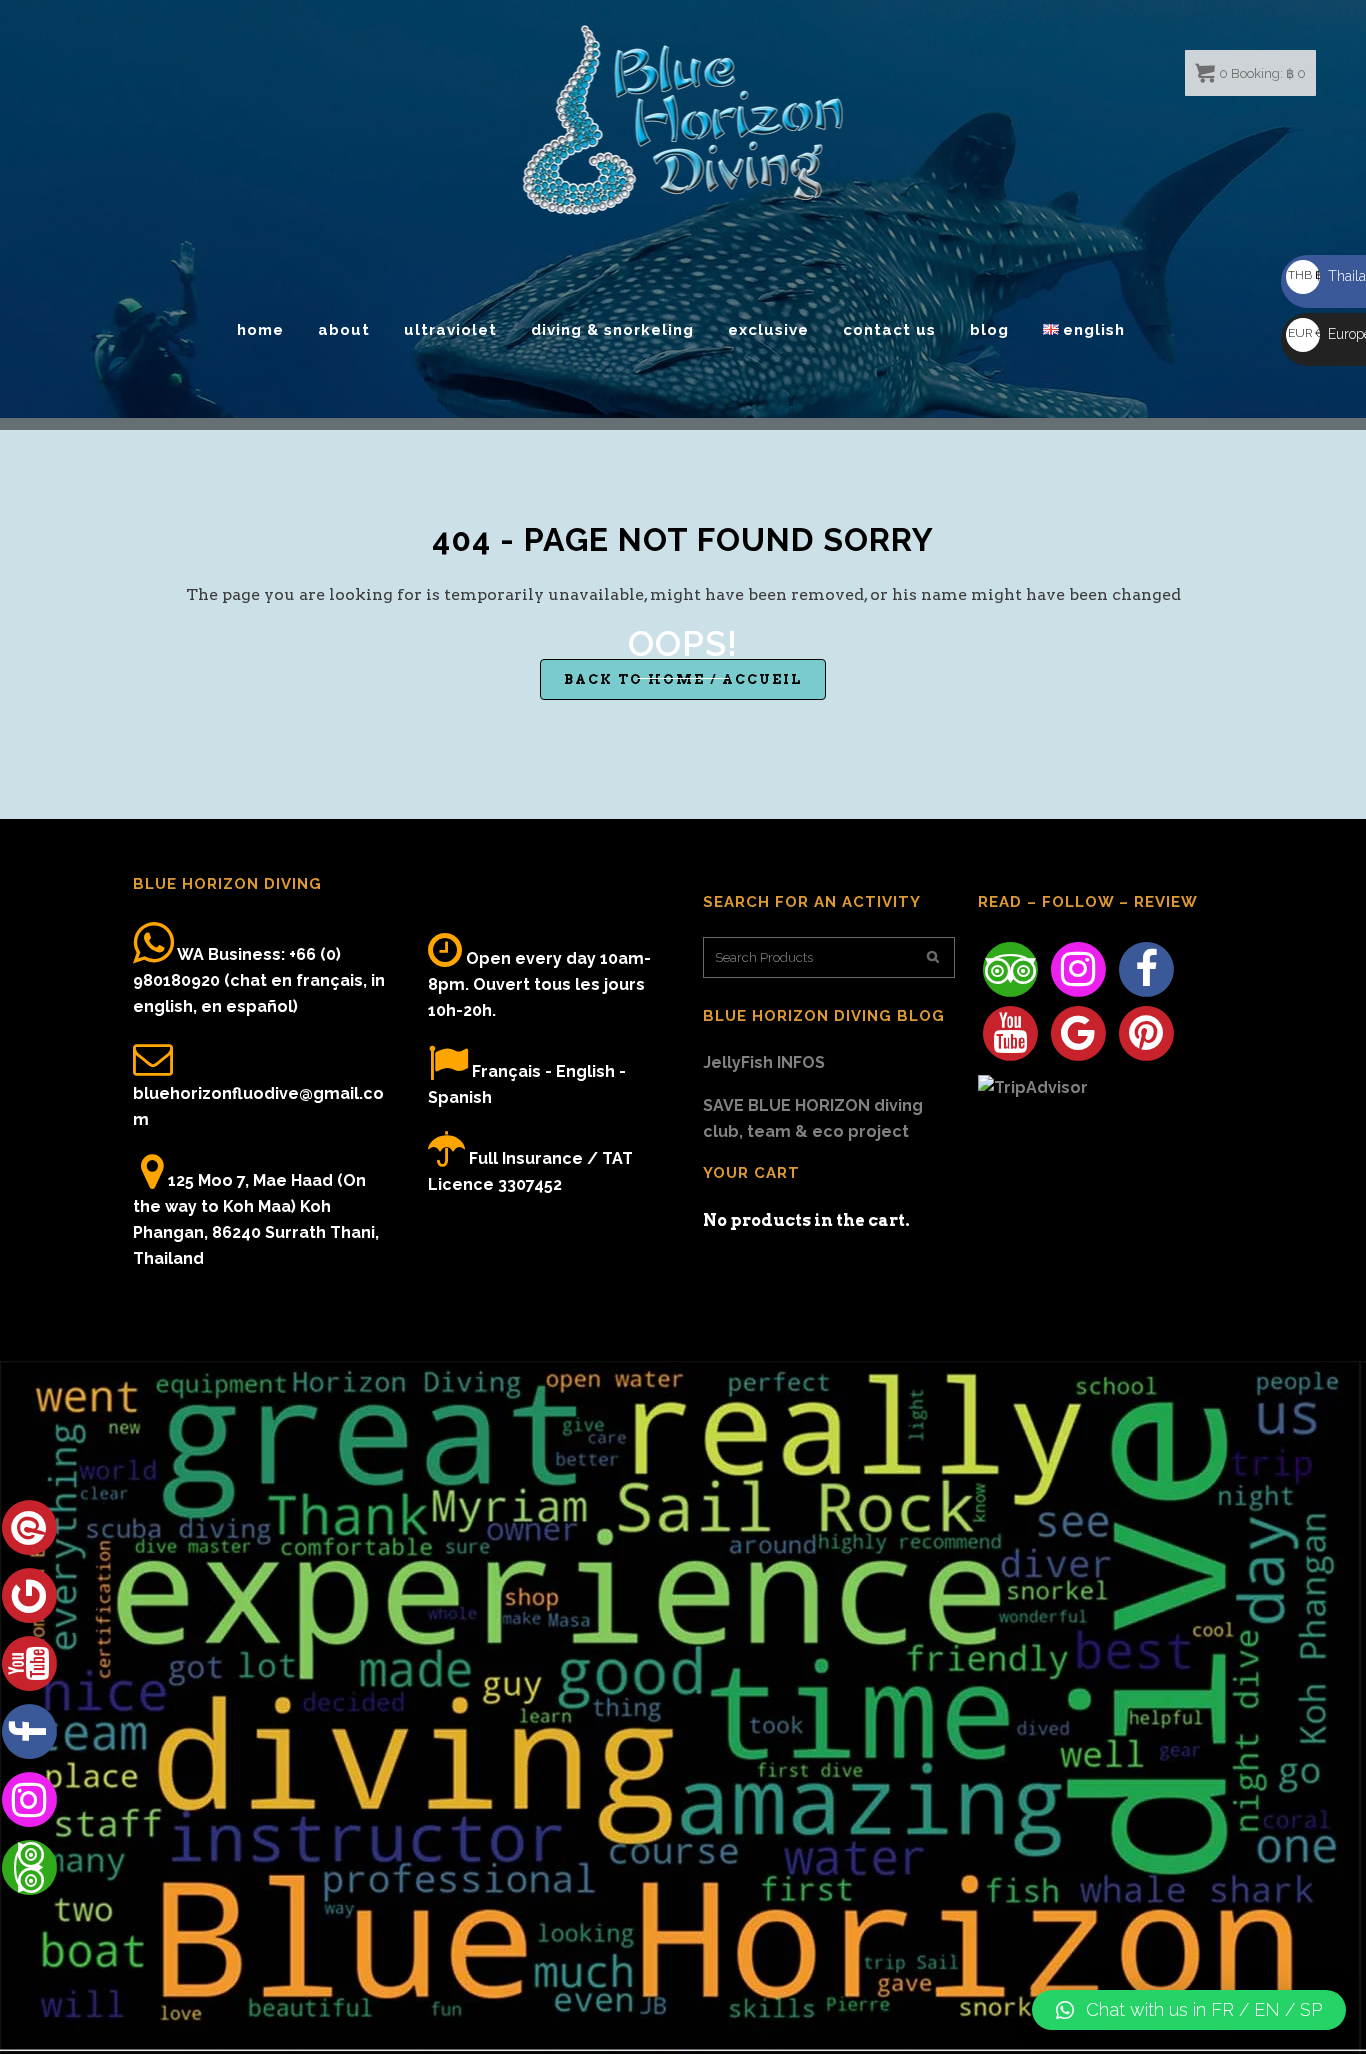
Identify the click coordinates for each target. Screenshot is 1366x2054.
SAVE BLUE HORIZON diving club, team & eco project (813, 1118)
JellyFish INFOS (764, 1062)
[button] (1189, 2010)
